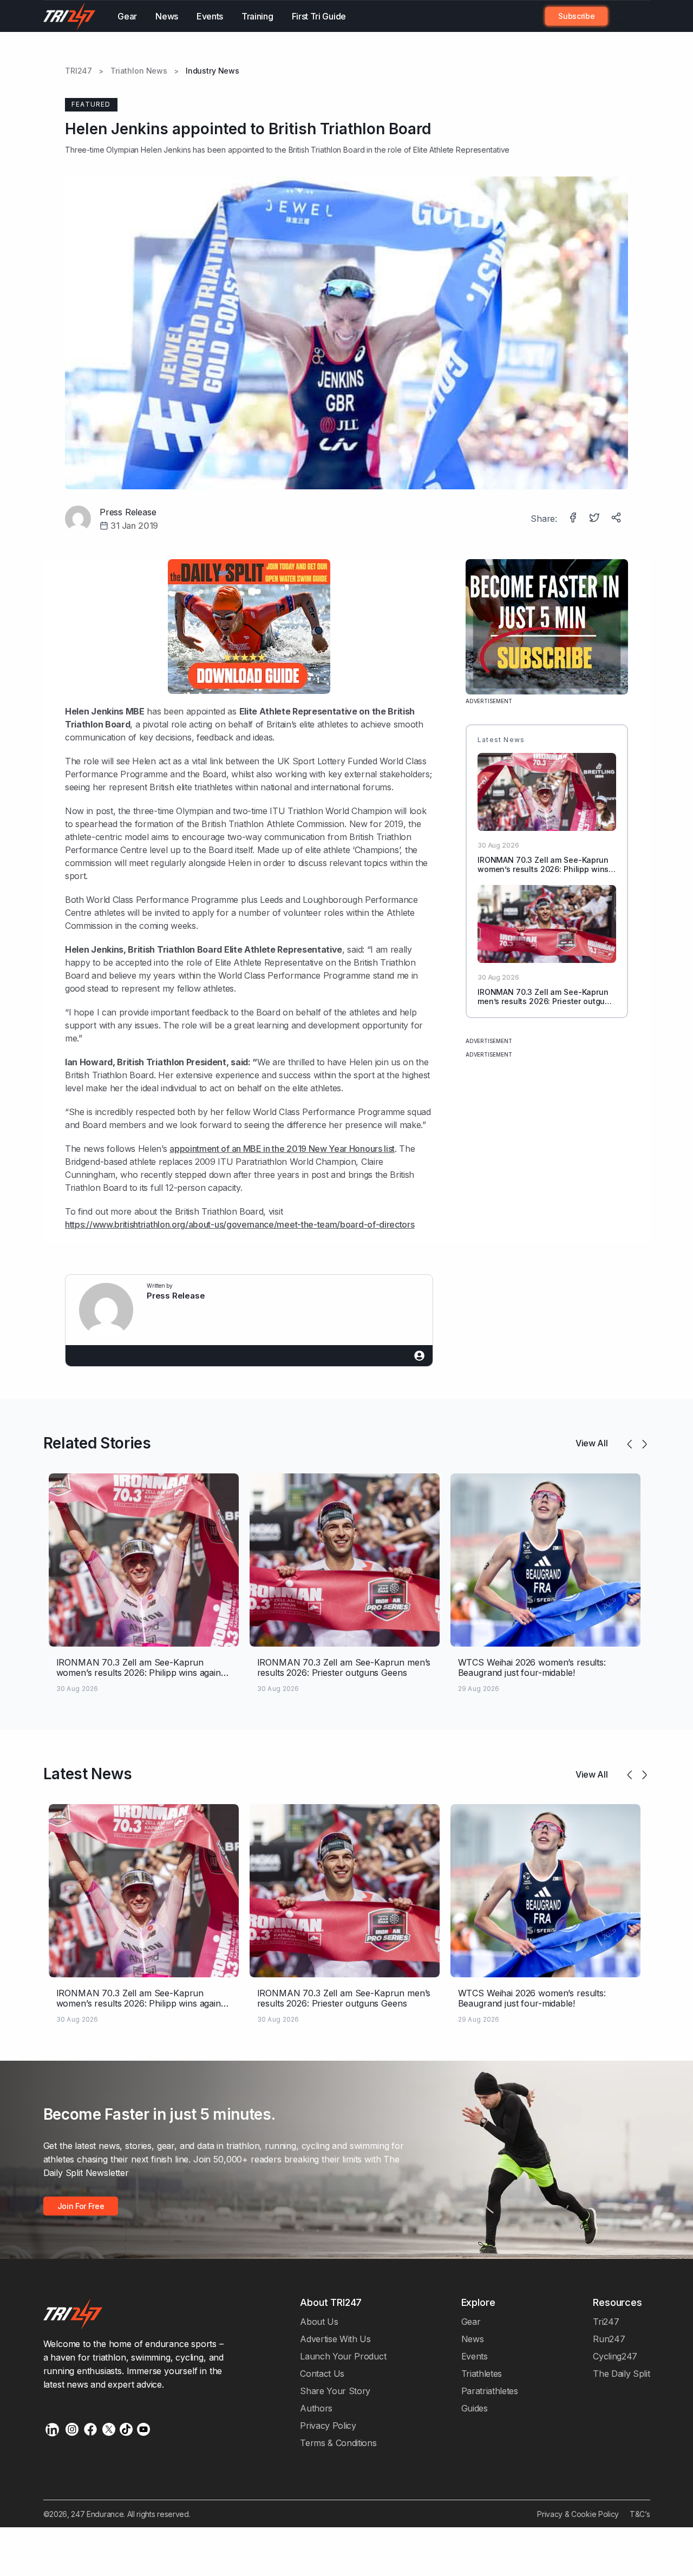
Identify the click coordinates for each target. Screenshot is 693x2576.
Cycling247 (615, 2356)
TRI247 (79, 71)
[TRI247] (70, 16)
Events (210, 16)
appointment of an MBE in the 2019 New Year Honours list (282, 1149)
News (167, 16)
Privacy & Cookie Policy (578, 2514)
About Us (319, 2322)
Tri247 (606, 2322)
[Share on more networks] (617, 519)
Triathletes (482, 2374)
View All (592, 1443)
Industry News (213, 71)
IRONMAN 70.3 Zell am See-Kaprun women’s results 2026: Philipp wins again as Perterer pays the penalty (543, 869)
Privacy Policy (328, 2426)
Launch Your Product (343, 2356)
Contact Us (322, 2374)
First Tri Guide (319, 16)
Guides (475, 2408)
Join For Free (623, 16)
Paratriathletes (490, 2391)
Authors (316, 2408)
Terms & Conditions (338, 2443)
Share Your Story (335, 2391)
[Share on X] (596, 519)
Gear (127, 16)
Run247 (609, 2339)
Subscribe (576, 16)
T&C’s (640, 2514)
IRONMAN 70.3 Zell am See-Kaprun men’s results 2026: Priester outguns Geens (546, 1001)
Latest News (88, 1774)
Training (257, 16)
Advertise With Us (335, 2339)
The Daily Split (621, 2374)
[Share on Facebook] (574, 519)
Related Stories (97, 1443)
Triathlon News (139, 71)
